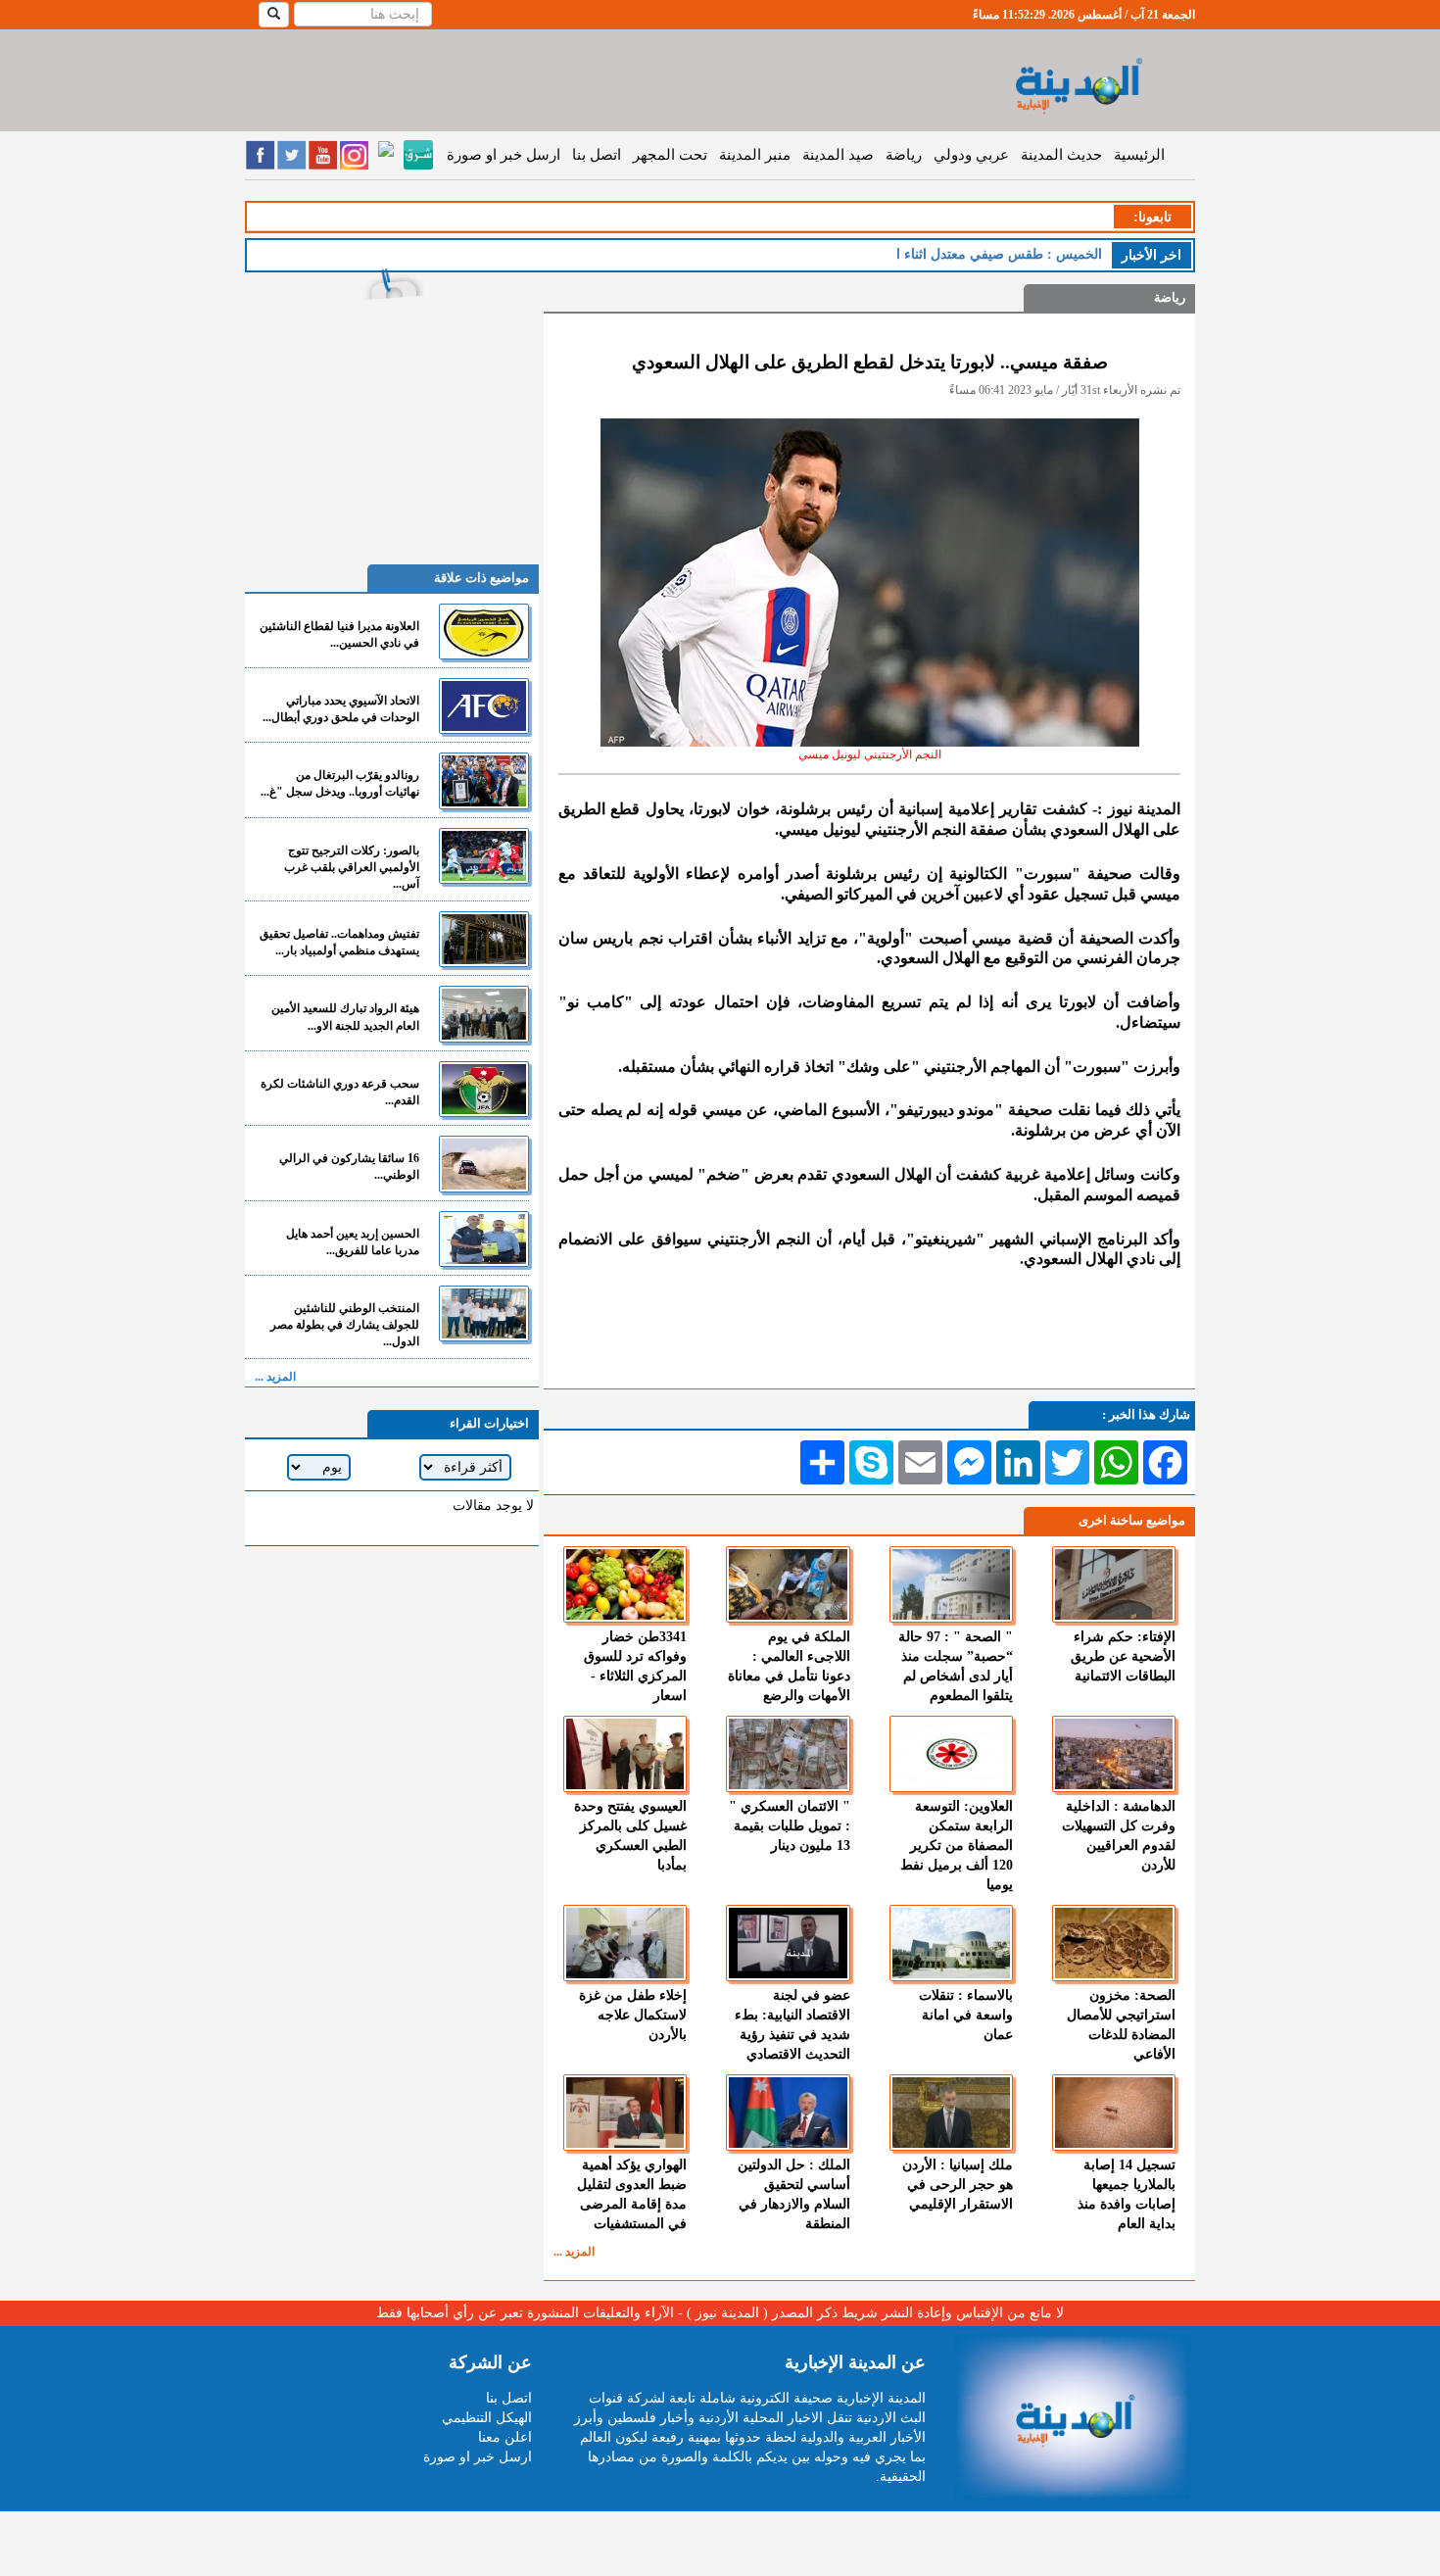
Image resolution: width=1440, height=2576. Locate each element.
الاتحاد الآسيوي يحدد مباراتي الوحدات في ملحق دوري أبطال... (341, 709)
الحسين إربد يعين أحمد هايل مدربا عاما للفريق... (353, 1242)
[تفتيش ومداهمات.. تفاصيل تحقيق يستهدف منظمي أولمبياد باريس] (484, 939)
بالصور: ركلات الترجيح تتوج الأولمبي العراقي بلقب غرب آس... (352, 867)
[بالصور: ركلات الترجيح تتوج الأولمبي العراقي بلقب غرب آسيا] (484, 856)
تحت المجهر (670, 155)
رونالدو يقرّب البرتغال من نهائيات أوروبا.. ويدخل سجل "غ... (340, 783)
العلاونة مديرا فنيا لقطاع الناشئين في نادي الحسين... (339, 634)
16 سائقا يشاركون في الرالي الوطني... (349, 1166)
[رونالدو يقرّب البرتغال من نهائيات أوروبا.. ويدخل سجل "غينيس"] (484, 780)
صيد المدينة (838, 155)
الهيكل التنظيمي (487, 2418)
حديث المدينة (1061, 155)
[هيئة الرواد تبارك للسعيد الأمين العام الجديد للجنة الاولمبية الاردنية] (484, 1014)
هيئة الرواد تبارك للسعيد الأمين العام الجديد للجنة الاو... (345, 1017)
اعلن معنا (505, 2437)
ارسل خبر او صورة (504, 155)
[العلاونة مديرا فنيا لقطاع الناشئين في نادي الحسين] (484, 632)
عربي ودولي (971, 155)
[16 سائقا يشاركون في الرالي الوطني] (484, 1164)
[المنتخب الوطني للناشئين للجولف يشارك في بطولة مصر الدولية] (484, 1313)
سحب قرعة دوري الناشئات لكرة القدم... (340, 1092)
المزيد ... (574, 2252)
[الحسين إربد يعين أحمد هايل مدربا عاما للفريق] (484, 1239)
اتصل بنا (597, 155)
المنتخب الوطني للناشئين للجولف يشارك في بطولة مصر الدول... (345, 1325)
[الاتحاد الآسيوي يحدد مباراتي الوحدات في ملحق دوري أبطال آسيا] (484, 706)
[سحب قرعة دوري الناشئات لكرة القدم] (484, 1089)
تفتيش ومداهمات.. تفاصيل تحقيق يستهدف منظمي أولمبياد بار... (339, 942)
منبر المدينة (755, 155)
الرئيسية (1139, 155)
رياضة (904, 155)
